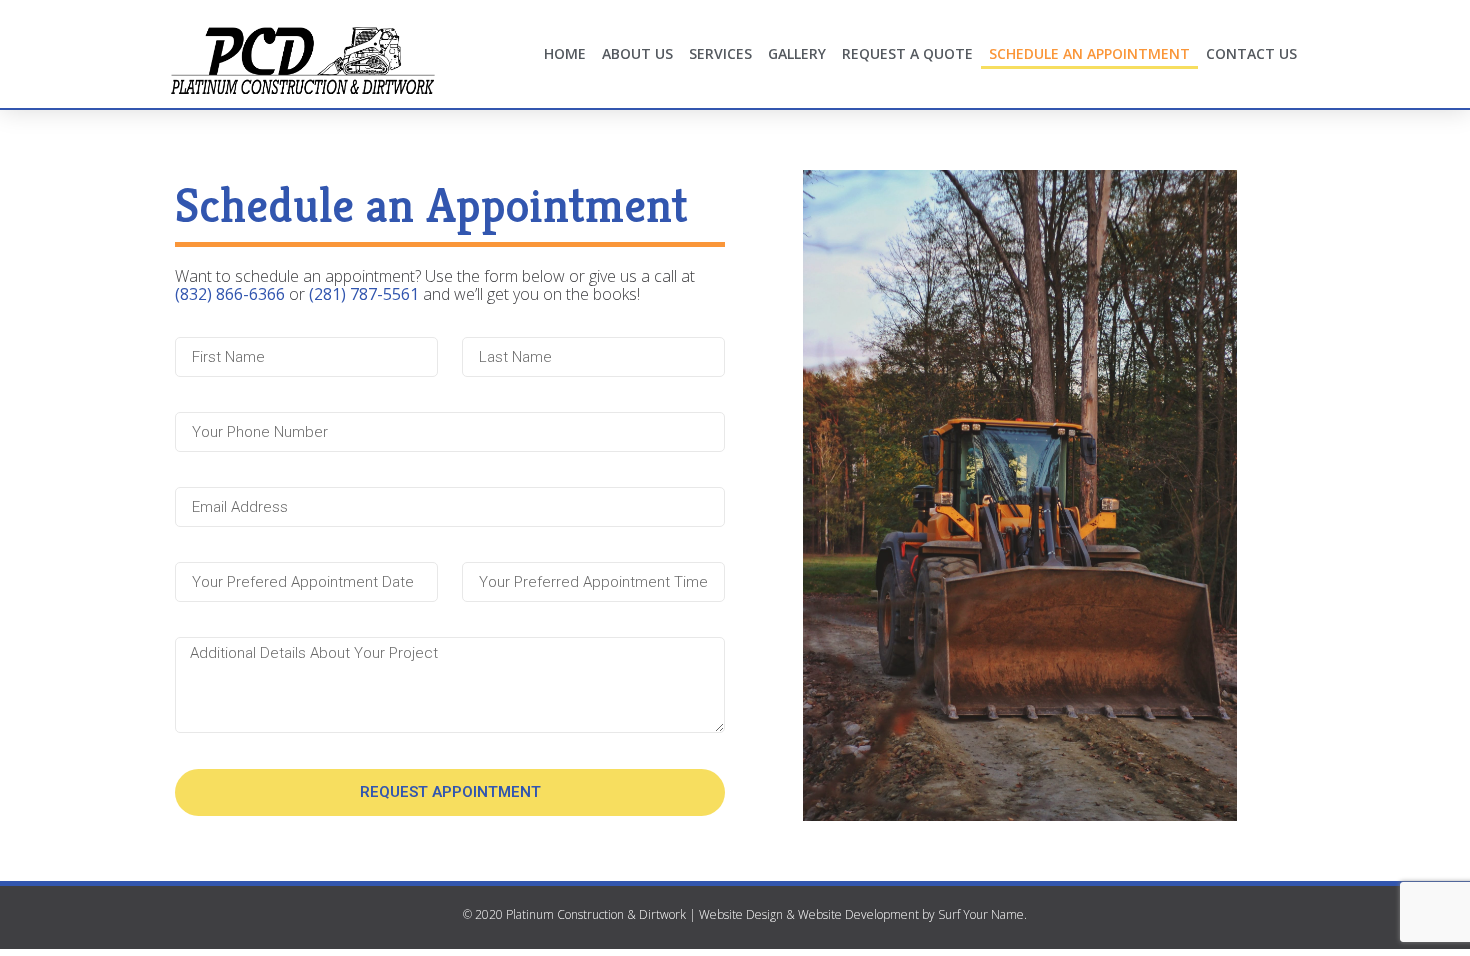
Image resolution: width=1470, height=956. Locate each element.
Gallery (797, 53)
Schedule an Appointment (1089, 53)
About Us (637, 53)
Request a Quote (907, 53)
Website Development (858, 914)
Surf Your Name (981, 914)
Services (720, 53)
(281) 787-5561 (364, 294)
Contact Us (1251, 53)
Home (565, 53)
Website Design (741, 914)
